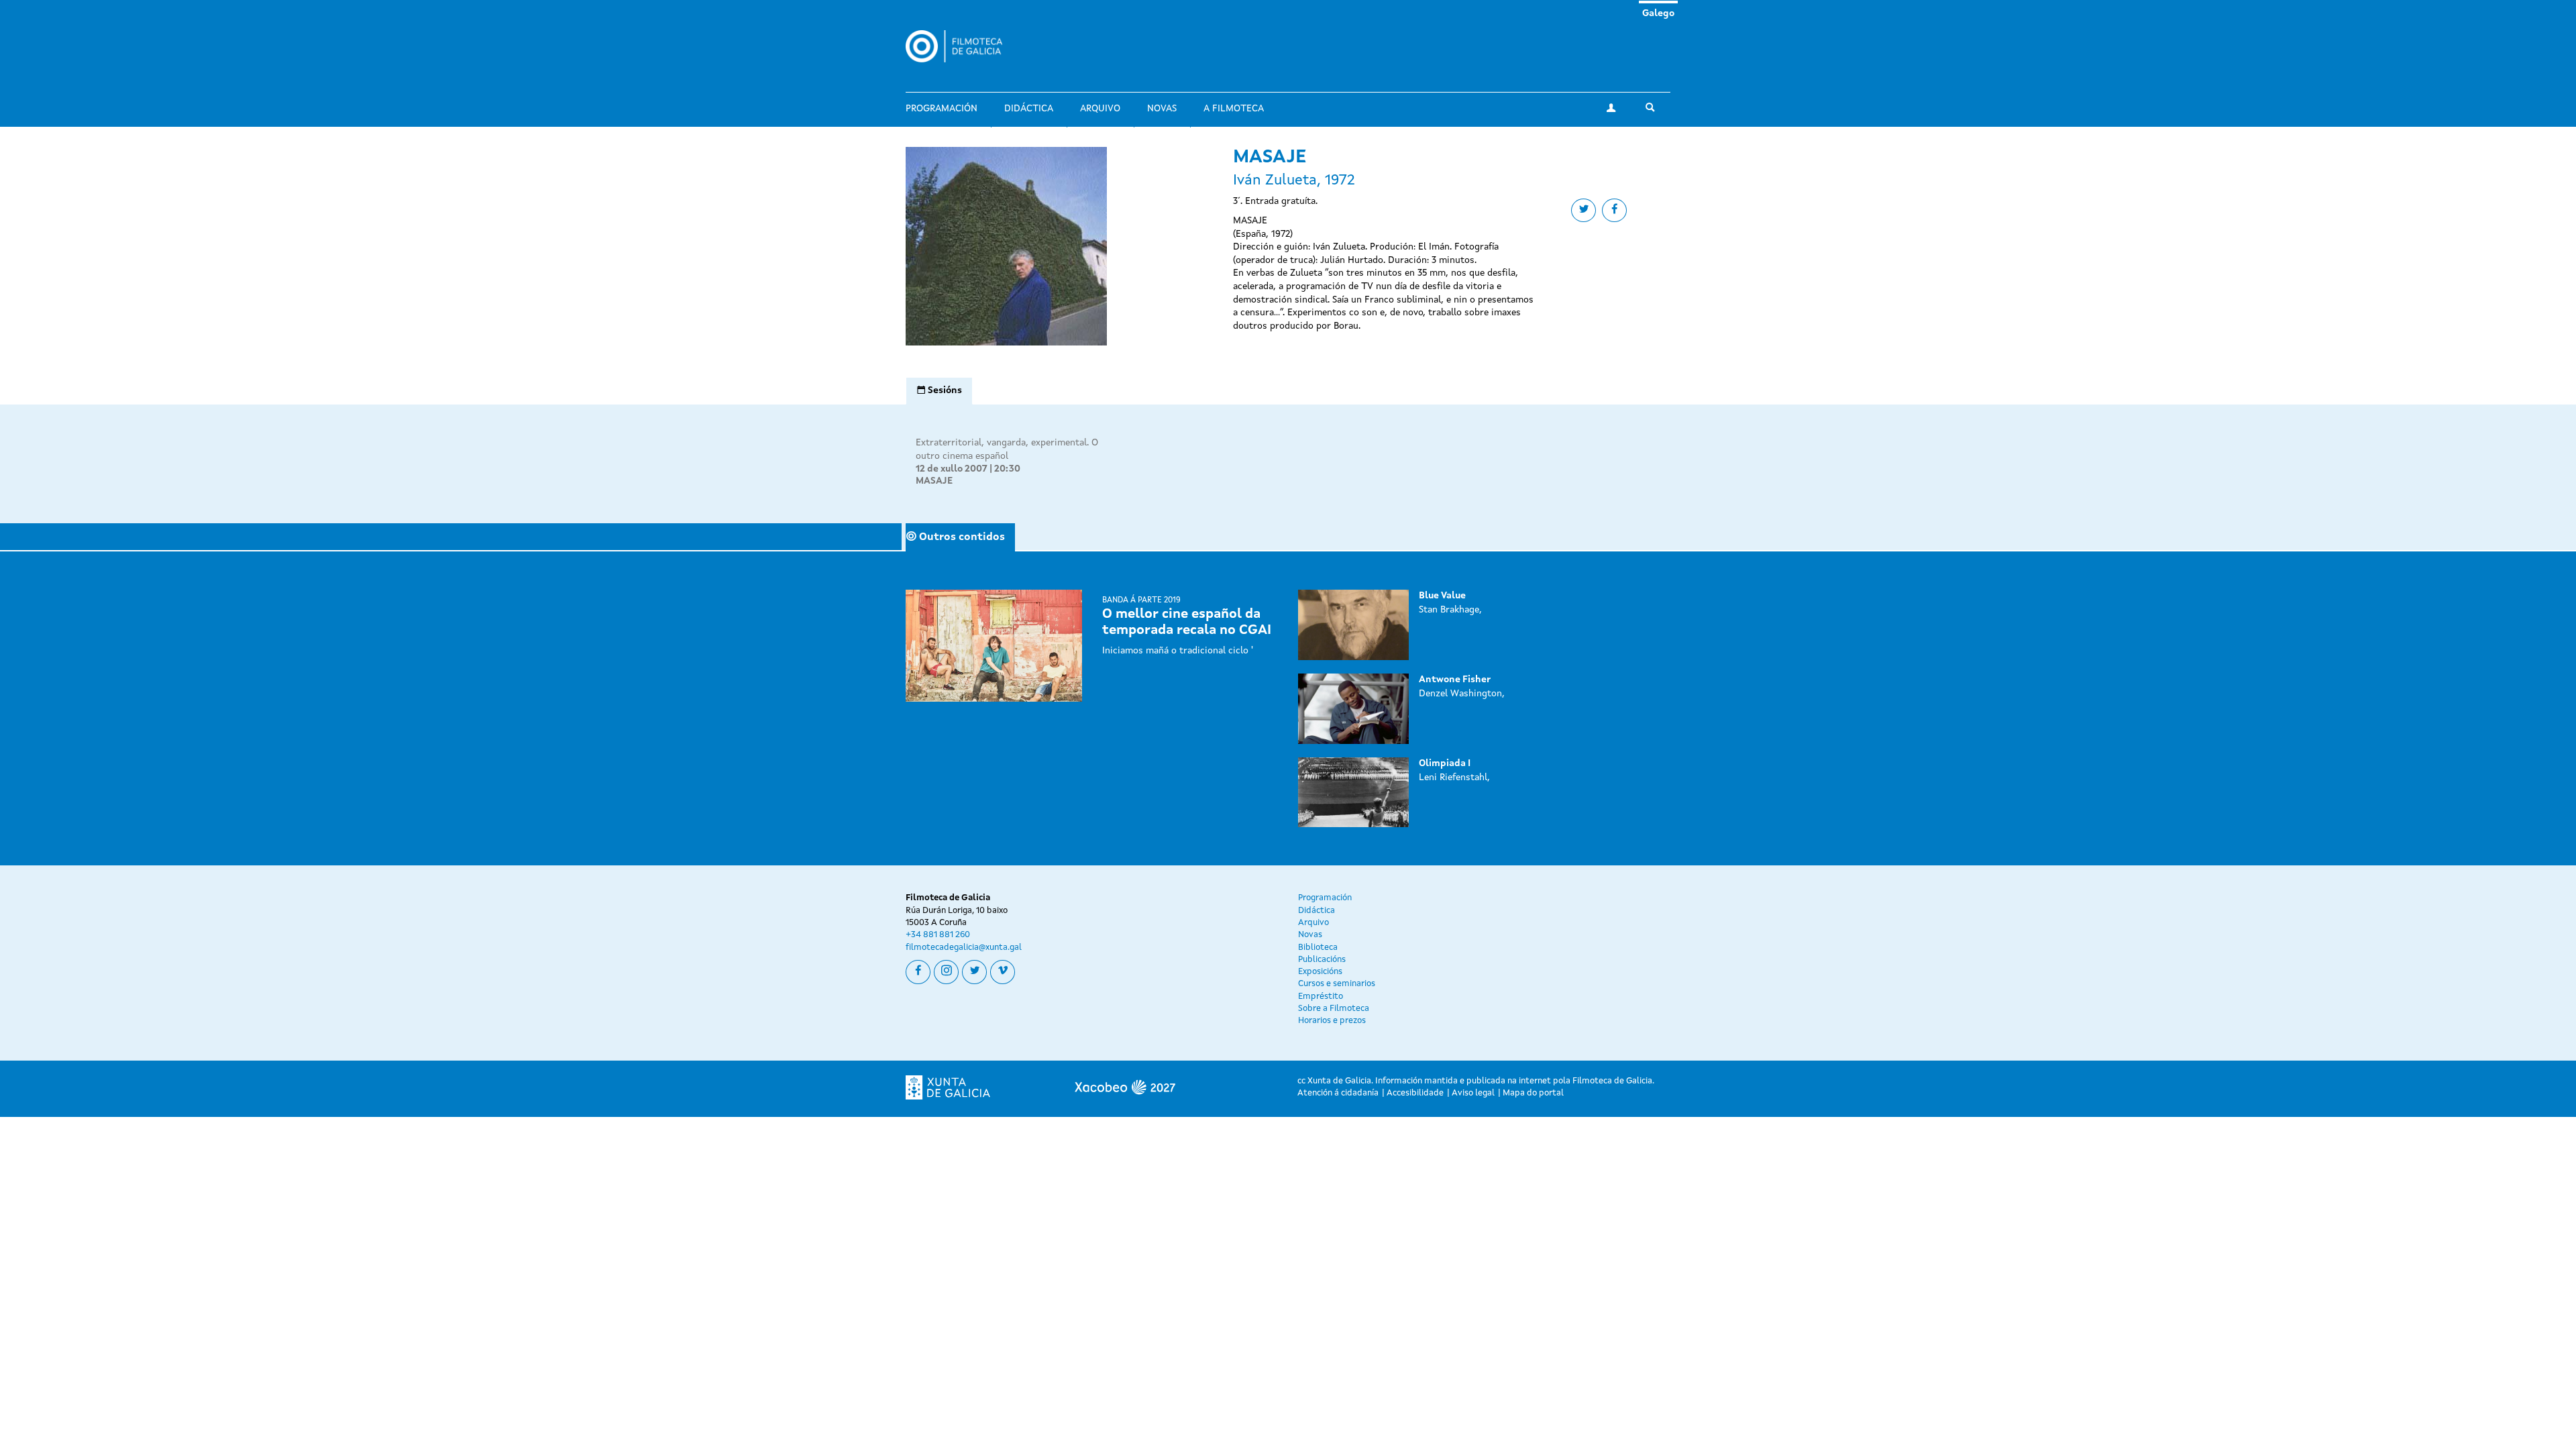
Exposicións (1320, 972)
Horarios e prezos (1332, 1021)
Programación (942, 109)
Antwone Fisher (1455, 680)
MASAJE (934, 481)
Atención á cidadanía (1338, 1093)
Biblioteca (1318, 948)
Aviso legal (1473, 1093)
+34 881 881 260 (938, 935)
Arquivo (1100, 109)
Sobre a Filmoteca (1334, 1009)
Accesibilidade (1415, 1093)
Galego (1658, 13)
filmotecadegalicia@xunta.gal (964, 948)
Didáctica (1029, 109)
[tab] (939, 391)
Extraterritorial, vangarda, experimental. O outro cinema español (1007, 449)
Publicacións (1322, 960)
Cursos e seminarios (1337, 984)
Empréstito (1321, 997)
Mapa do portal (1533, 1093)
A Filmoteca (1234, 109)
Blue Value (1442, 596)
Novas (1162, 109)
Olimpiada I (1445, 763)
